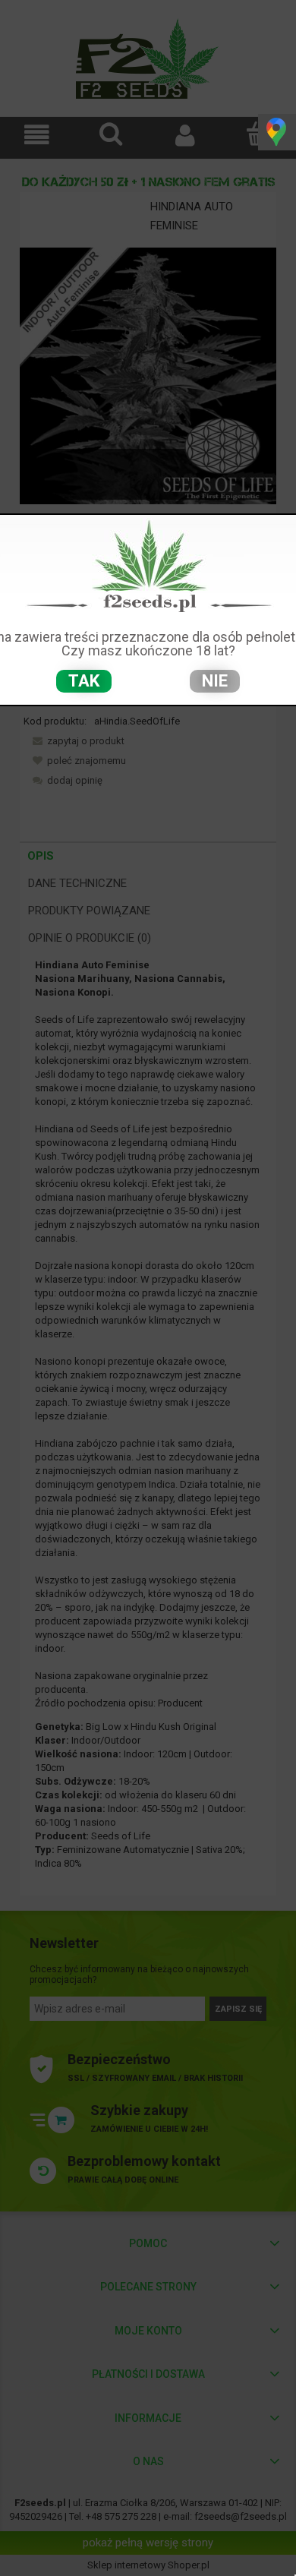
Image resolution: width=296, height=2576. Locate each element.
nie (215, 681)
